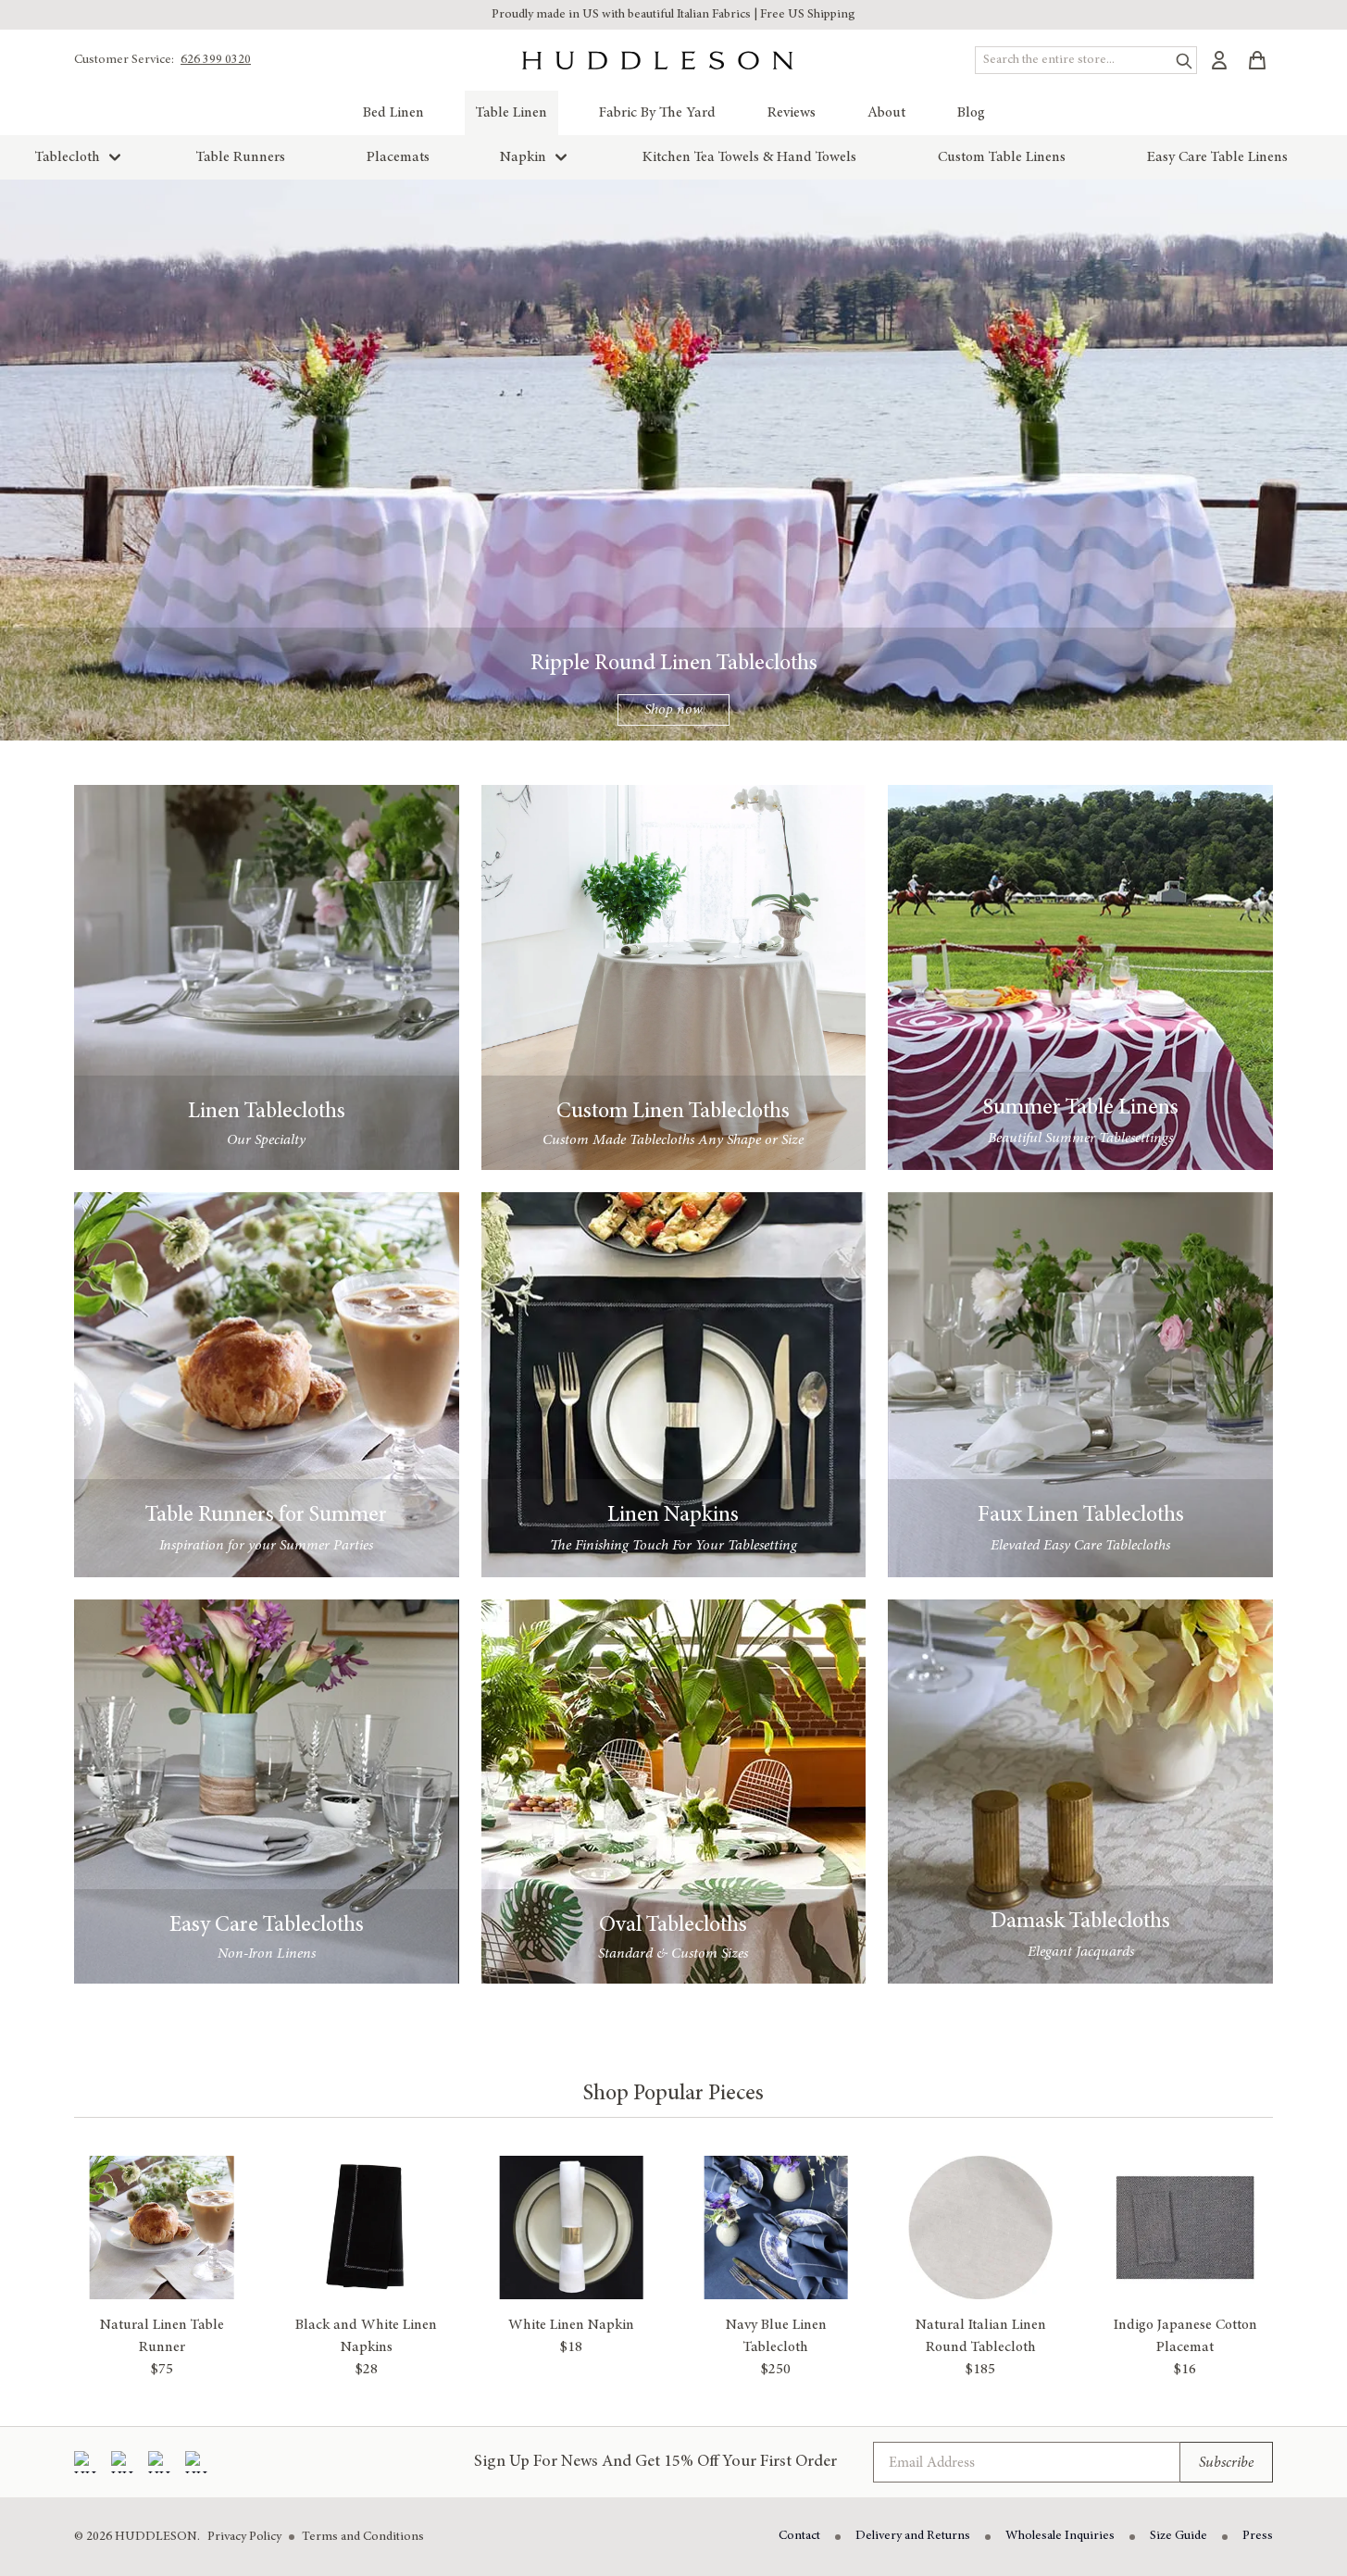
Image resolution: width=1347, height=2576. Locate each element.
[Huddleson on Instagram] (122, 2462)
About (886, 113)
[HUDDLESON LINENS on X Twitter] (196, 2462)
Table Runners (241, 157)
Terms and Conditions (363, 2537)
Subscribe (1226, 2462)
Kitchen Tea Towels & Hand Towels (749, 157)
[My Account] (1219, 60)
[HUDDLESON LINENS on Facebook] (85, 2462)
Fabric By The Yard (657, 113)
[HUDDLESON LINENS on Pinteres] (159, 2462)
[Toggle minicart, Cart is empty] (1257, 60)
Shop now (673, 710)
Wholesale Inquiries (1060, 2536)
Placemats (398, 157)
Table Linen (511, 113)
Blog (971, 113)
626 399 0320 (216, 60)
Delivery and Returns (913, 2536)
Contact (799, 2536)
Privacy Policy (244, 2537)
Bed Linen (393, 113)
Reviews (792, 113)
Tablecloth (68, 157)
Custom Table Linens (1002, 157)
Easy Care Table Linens (1217, 157)
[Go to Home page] (657, 60)
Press (1258, 2536)
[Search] (1180, 57)
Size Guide (1179, 2536)
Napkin (523, 157)
